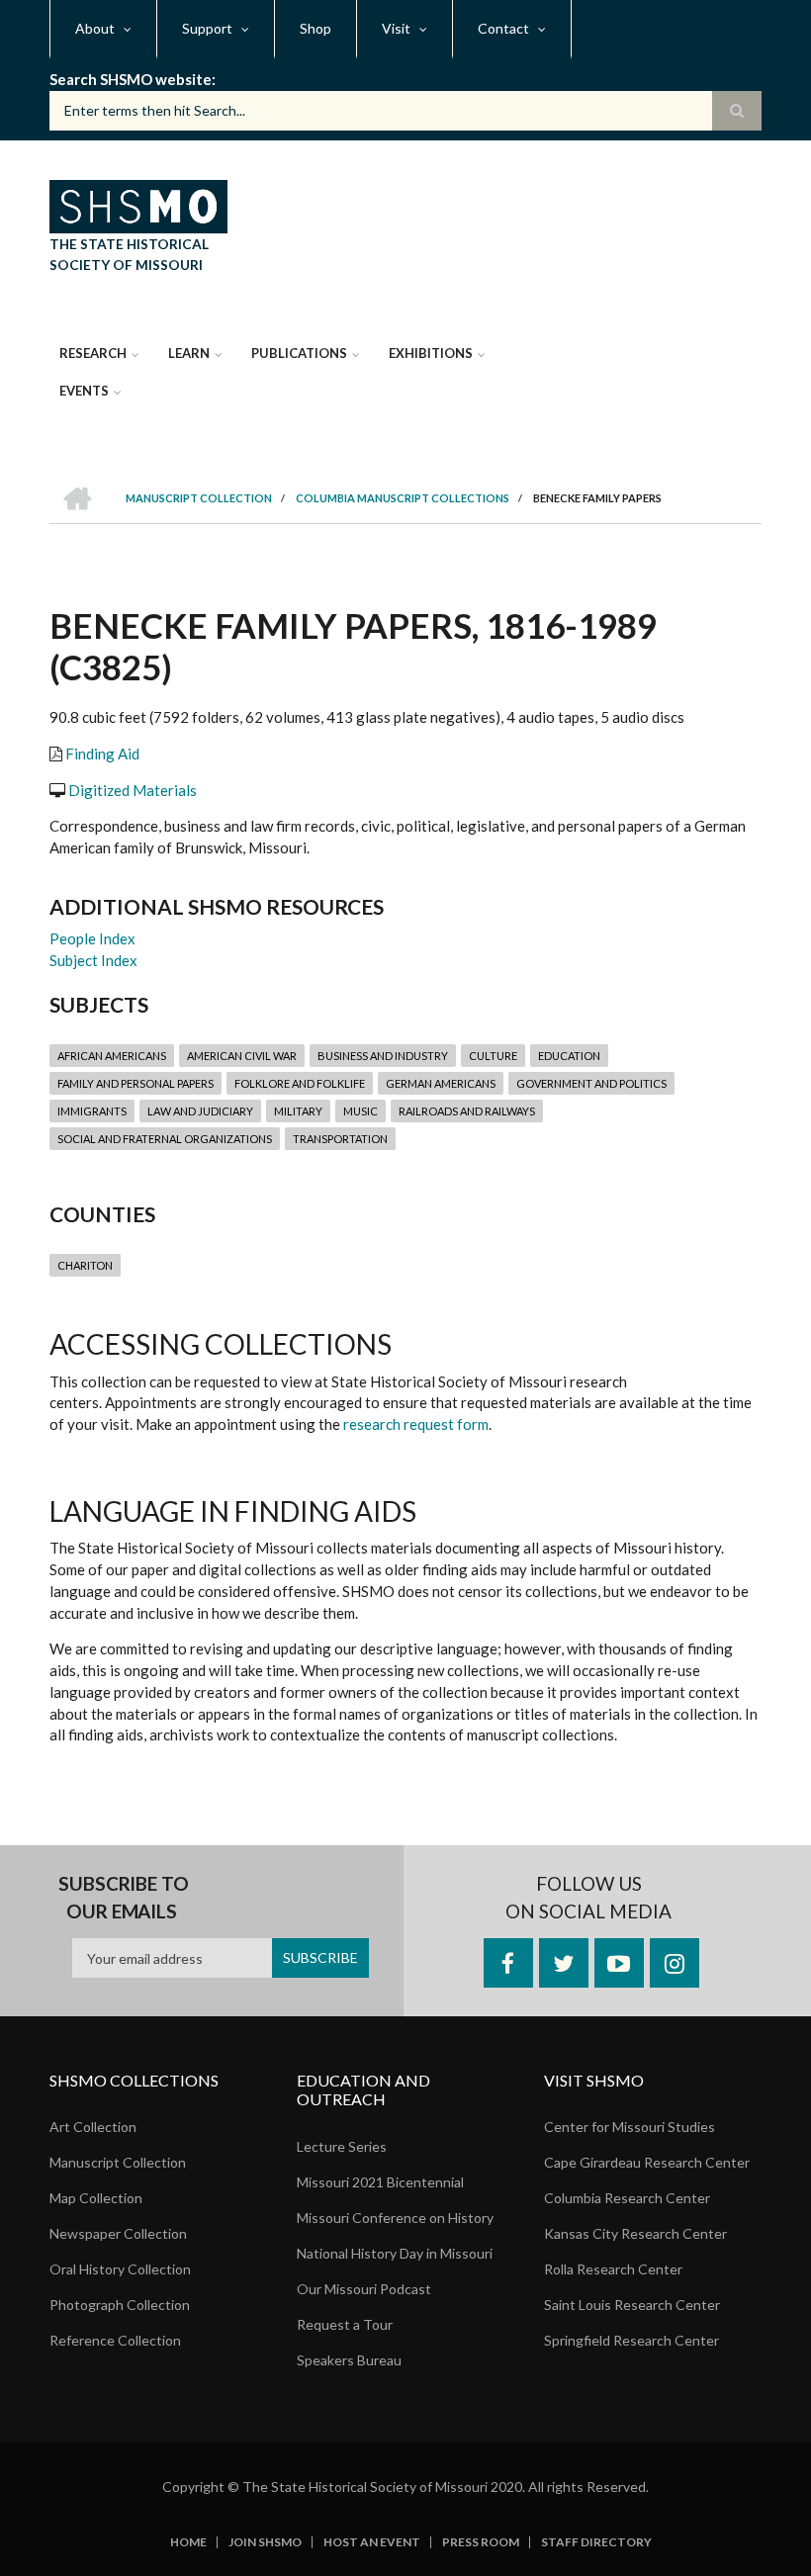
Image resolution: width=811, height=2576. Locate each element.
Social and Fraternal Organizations (165, 1139)
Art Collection (93, 2127)
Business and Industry (383, 1056)
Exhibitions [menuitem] (431, 353)
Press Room (481, 2542)
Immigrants (92, 1111)
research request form (416, 1424)
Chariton (85, 1265)
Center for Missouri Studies (630, 2127)
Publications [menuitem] (299, 353)
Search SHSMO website (131, 79)
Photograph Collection (120, 2305)
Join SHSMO (265, 2542)
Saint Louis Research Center (632, 2305)
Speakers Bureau (349, 2360)
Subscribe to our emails (124, 1897)
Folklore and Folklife (300, 1083)
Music (360, 1111)
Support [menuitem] (207, 28)
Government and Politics (591, 1083)
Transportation (340, 1139)
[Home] (138, 204)
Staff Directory (596, 2542)
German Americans (441, 1083)
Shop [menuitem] (315, 28)
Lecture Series (342, 2146)
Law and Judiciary (200, 1111)
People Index (92, 938)
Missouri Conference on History (395, 2218)
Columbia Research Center (627, 2198)
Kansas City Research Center (635, 2233)
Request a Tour (345, 2324)
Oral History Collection (120, 2269)
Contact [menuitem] (503, 28)
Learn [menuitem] (189, 353)
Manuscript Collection (118, 2162)
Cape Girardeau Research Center (647, 2162)
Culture (493, 1056)
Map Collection (96, 2198)
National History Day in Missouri (395, 2253)
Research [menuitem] (93, 353)
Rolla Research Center (613, 2269)
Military (298, 1111)
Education (569, 1056)
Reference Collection (115, 2340)
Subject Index (93, 960)
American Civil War (242, 1056)
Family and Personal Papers (135, 1083)
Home (188, 2542)
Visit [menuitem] (396, 28)
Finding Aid (102, 754)
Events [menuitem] (84, 391)
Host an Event (372, 2542)
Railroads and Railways (467, 1111)
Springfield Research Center (631, 2340)
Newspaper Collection (118, 2233)
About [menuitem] (95, 28)
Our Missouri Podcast (364, 2289)
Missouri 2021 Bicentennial (380, 2182)
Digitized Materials (133, 790)
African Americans (112, 1056)
